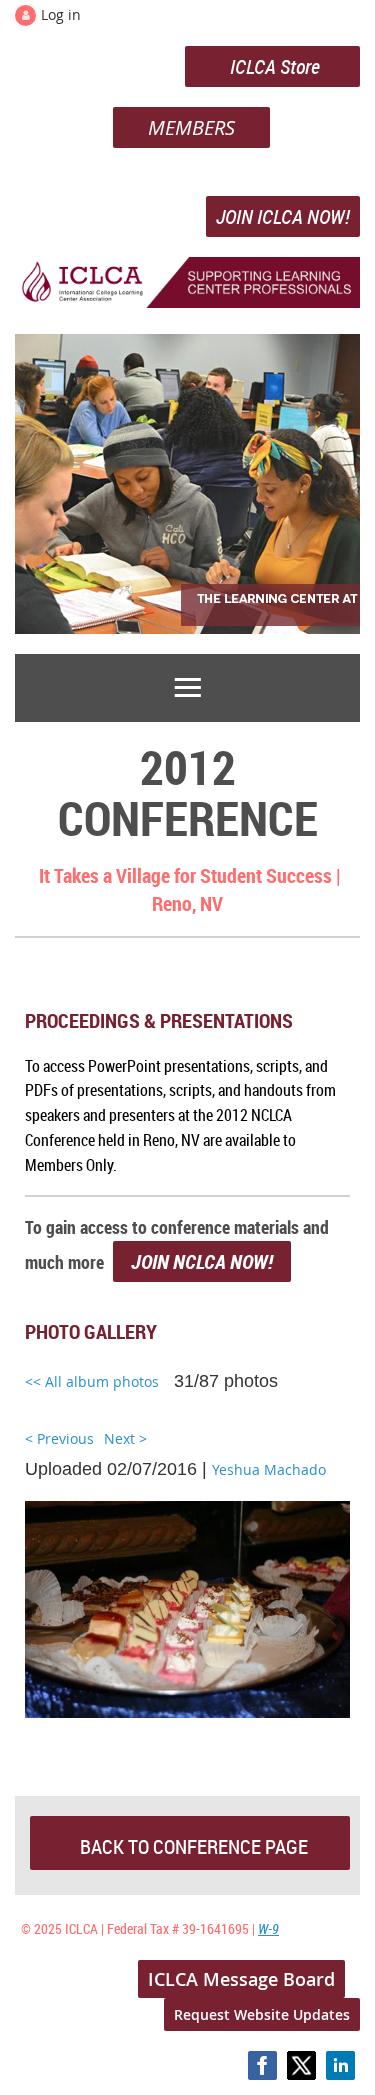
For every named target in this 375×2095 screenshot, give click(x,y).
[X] (301, 2065)
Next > (125, 1438)
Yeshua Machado (269, 1469)
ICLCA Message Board (241, 1979)
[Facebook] (262, 2065)
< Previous (59, 1438)
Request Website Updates (262, 2014)
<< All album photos (92, 1381)
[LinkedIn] (340, 2065)
